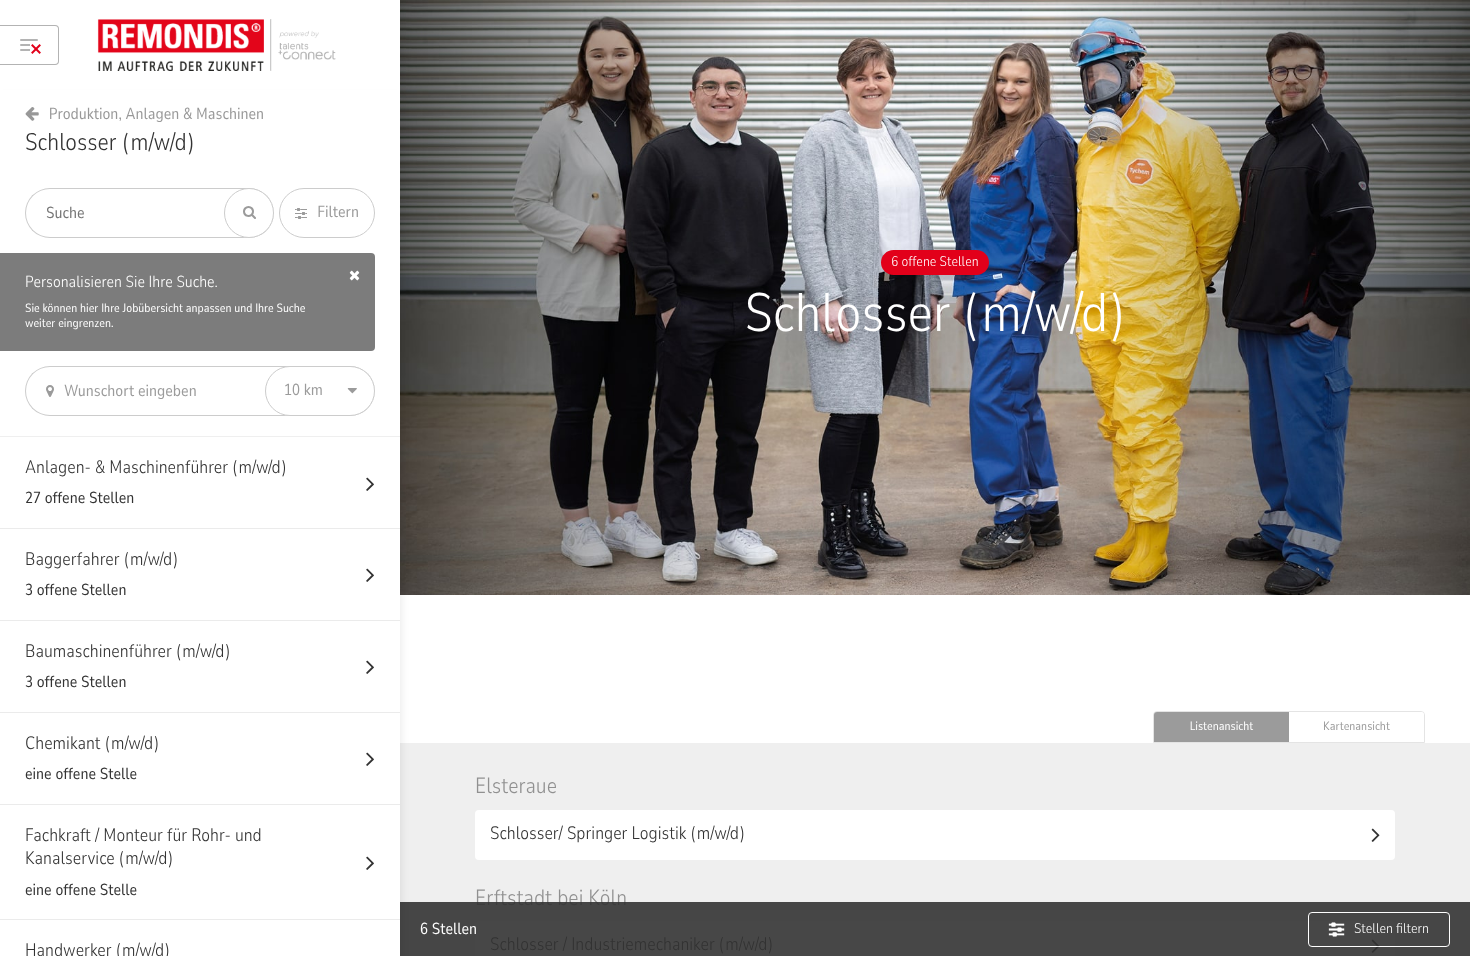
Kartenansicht (1356, 727)
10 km (303, 390)
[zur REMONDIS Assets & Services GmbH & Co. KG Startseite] (225, 45)
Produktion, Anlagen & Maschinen (156, 114)
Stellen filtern (1391, 928)
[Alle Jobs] (29, 45)
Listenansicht (1222, 727)
